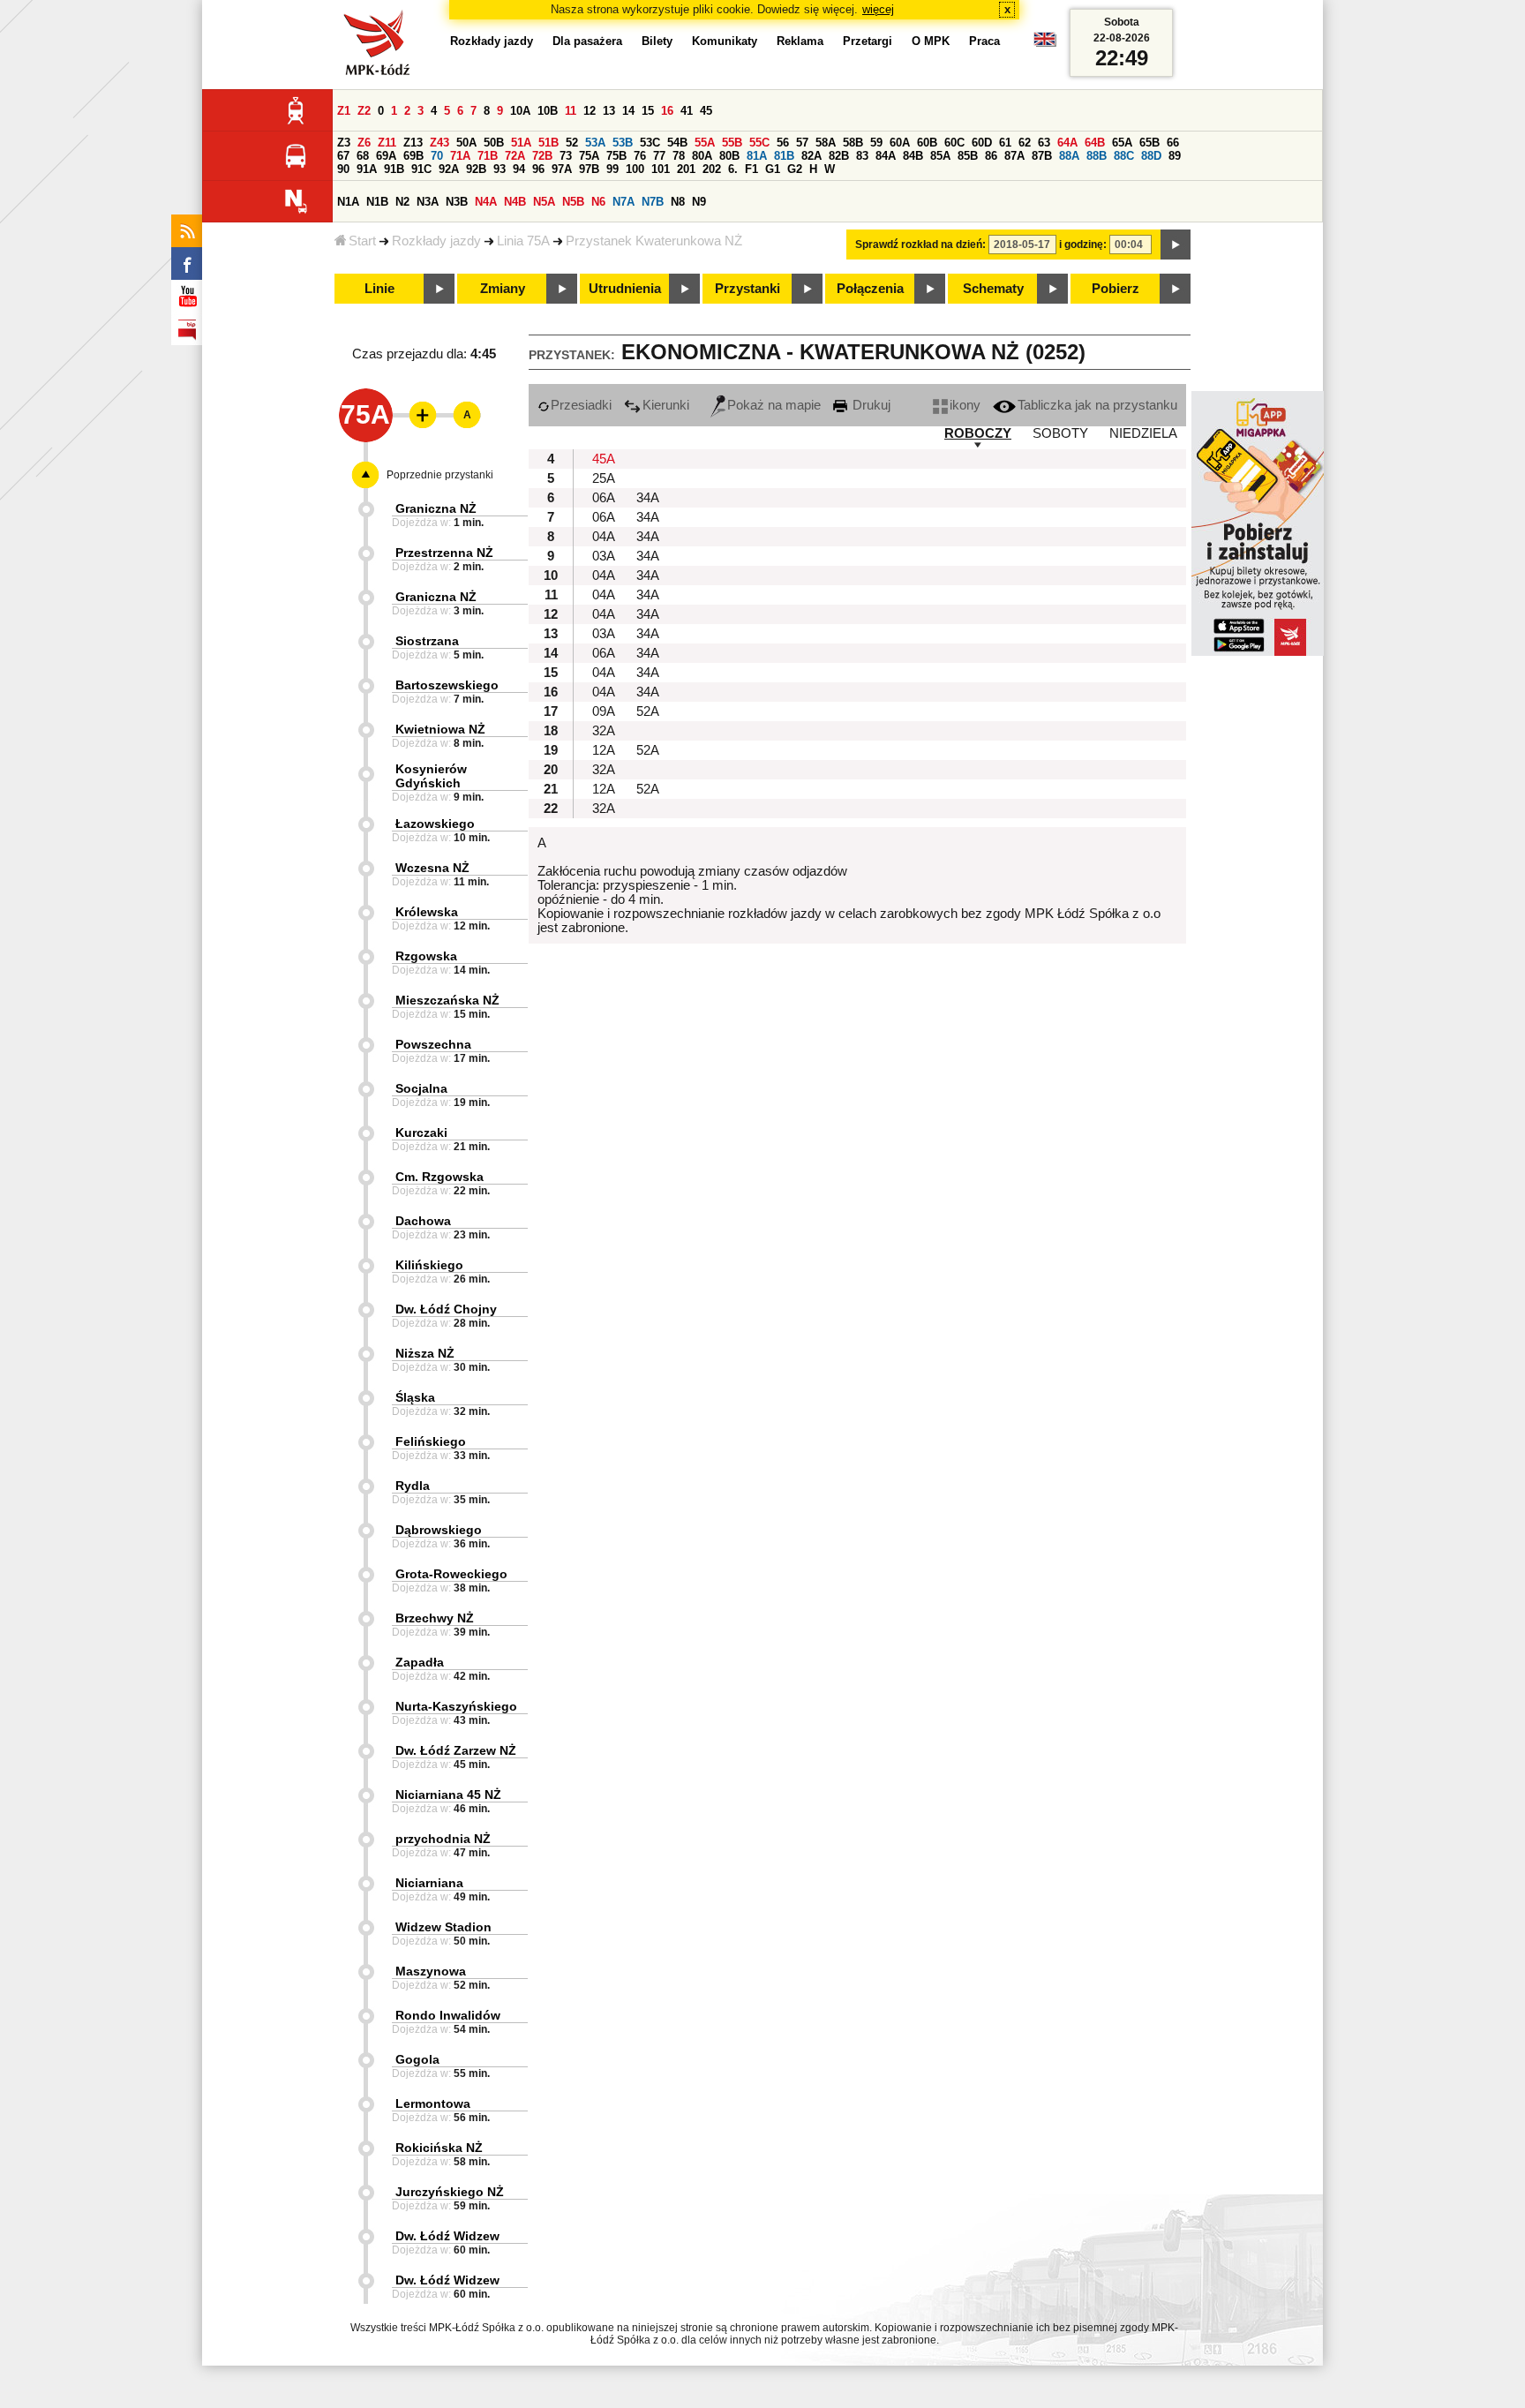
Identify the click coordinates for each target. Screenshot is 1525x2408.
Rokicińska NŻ (439, 2148)
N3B (457, 202)
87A (1014, 156)
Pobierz (1116, 289)
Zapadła (420, 1662)
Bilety (657, 41)
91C (421, 169)
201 (686, 169)
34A (648, 498)
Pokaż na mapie (774, 405)
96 (538, 169)
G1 (773, 169)
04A (604, 537)
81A (757, 156)
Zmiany (503, 289)
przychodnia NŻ (443, 1839)
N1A (348, 202)
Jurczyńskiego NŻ (450, 2192)
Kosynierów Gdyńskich (431, 776)
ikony (965, 405)
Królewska (427, 912)
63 (1044, 143)
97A (562, 169)
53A (595, 143)
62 (1025, 143)
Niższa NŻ (425, 1353)
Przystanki (747, 289)
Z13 (413, 143)
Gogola (417, 2059)
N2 (402, 202)
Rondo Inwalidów (448, 2015)
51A (521, 143)
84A (886, 156)
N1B (377, 202)
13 (609, 111)
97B (589, 169)
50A (466, 143)
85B (968, 156)
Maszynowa (431, 1971)
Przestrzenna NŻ (444, 553)
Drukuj (870, 405)
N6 (598, 202)
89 (1175, 156)
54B (677, 143)
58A (826, 143)
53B (623, 143)
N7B (653, 202)
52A (648, 711)
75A (589, 156)
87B (1042, 156)
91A (367, 169)
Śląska (415, 1397)
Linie (379, 289)
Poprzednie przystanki (440, 475)
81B (784, 156)
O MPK (931, 41)
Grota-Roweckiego (451, 1574)
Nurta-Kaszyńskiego (456, 1706)
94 (519, 169)
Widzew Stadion (443, 1927)
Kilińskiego (429, 1265)
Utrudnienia (625, 289)
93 (500, 169)
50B (494, 143)
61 (1005, 143)
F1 (751, 169)
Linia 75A (523, 241)
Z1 (344, 111)
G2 (795, 169)
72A (515, 156)
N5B (573, 202)
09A (604, 711)
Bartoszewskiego (447, 685)
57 (802, 143)
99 (612, 169)
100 (635, 169)
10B (548, 111)
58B (853, 143)
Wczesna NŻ (432, 868)
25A (604, 478)
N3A (428, 202)
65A (1122, 143)
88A (1069, 156)
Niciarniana (429, 1883)
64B (1095, 143)
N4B (515, 202)
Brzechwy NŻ (435, 1618)
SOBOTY (1060, 433)
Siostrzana (427, 641)
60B (927, 143)
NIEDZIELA (1143, 433)
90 (343, 169)
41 (687, 111)
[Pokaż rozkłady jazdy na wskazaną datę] (1176, 245)
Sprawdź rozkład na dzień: (920, 245)
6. (733, 169)
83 (862, 156)
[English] (1045, 44)
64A (1067, 143)
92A (449, 169)
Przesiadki (581, 405)
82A (811, 156)
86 (991, 156)
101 (661, 169)
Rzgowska (426, 956)
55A (705, 143)
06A (604, 498)
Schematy (993, 289)
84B (913, 156)
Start (362, 241)
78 (679, 156)
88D (1151, 156)
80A (702, 156)
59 (876, 143)
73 (566, 156)
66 (1173, 143)
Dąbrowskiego (439, 1530)
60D (982, 143)
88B (1097, 156)
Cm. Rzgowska (439, 1177)
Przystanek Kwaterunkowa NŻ (654, 241)
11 (571, 111)
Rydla (413, 1486)
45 (706, 111)
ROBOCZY (978, 433)
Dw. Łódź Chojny (446, 1309)
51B (548, 143)
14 (628, 111)
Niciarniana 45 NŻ (448, 1795)
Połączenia (870, 289)
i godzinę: (1083, 245)
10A (520, 111)
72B (542, 156)
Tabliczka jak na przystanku (1097, 405)
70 (437, 156)
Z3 (344, 143)
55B (732, 143)
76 (640, 156)
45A (604, 459)
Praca (984, 41)
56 (783, 143)
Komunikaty (725, 41)
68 (363, 156)
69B (413, 156)
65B (1149, 143)
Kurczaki (421, 1133)
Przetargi (868, 41)
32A (604, 731)
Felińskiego (431, 1441)
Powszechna (433, 1044)
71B (488, 156)
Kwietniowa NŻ (440, 729)
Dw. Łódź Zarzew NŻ (456, 1750)
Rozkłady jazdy (436, 241)
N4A (486, 202)
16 (667, 111)
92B (476, 169)
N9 (699, 202)
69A (386, 156)
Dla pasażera (587, 41)
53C (650, 143)
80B (729, 156)
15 (648, 111)
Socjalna (421, 1088)
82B (839, 156)
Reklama (800, 41)
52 (572, 143)
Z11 (387, 143)
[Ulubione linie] (417, 415)
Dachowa (423, 1221)
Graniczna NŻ (436, 508)
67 (343, 156)
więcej (878, 9)
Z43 (439, 143)
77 (659, 156)
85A (940, 156)
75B (616, 156)
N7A (624, 202)
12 (590, 111)
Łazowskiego (435, 824)
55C (759, 143)
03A (604, 556)
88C (1124, 156)
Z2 (364, 111)
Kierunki (666, 405)
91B (394, 169)
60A (900, 143)
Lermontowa (433, 2103)
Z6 (364, 143)
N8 (678, 202)
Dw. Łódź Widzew (447, 2236)
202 (712, 169)
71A (460, 156)
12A (604, 750)
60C (954, 143)
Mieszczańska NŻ (447, 1000)
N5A (544, 202)
